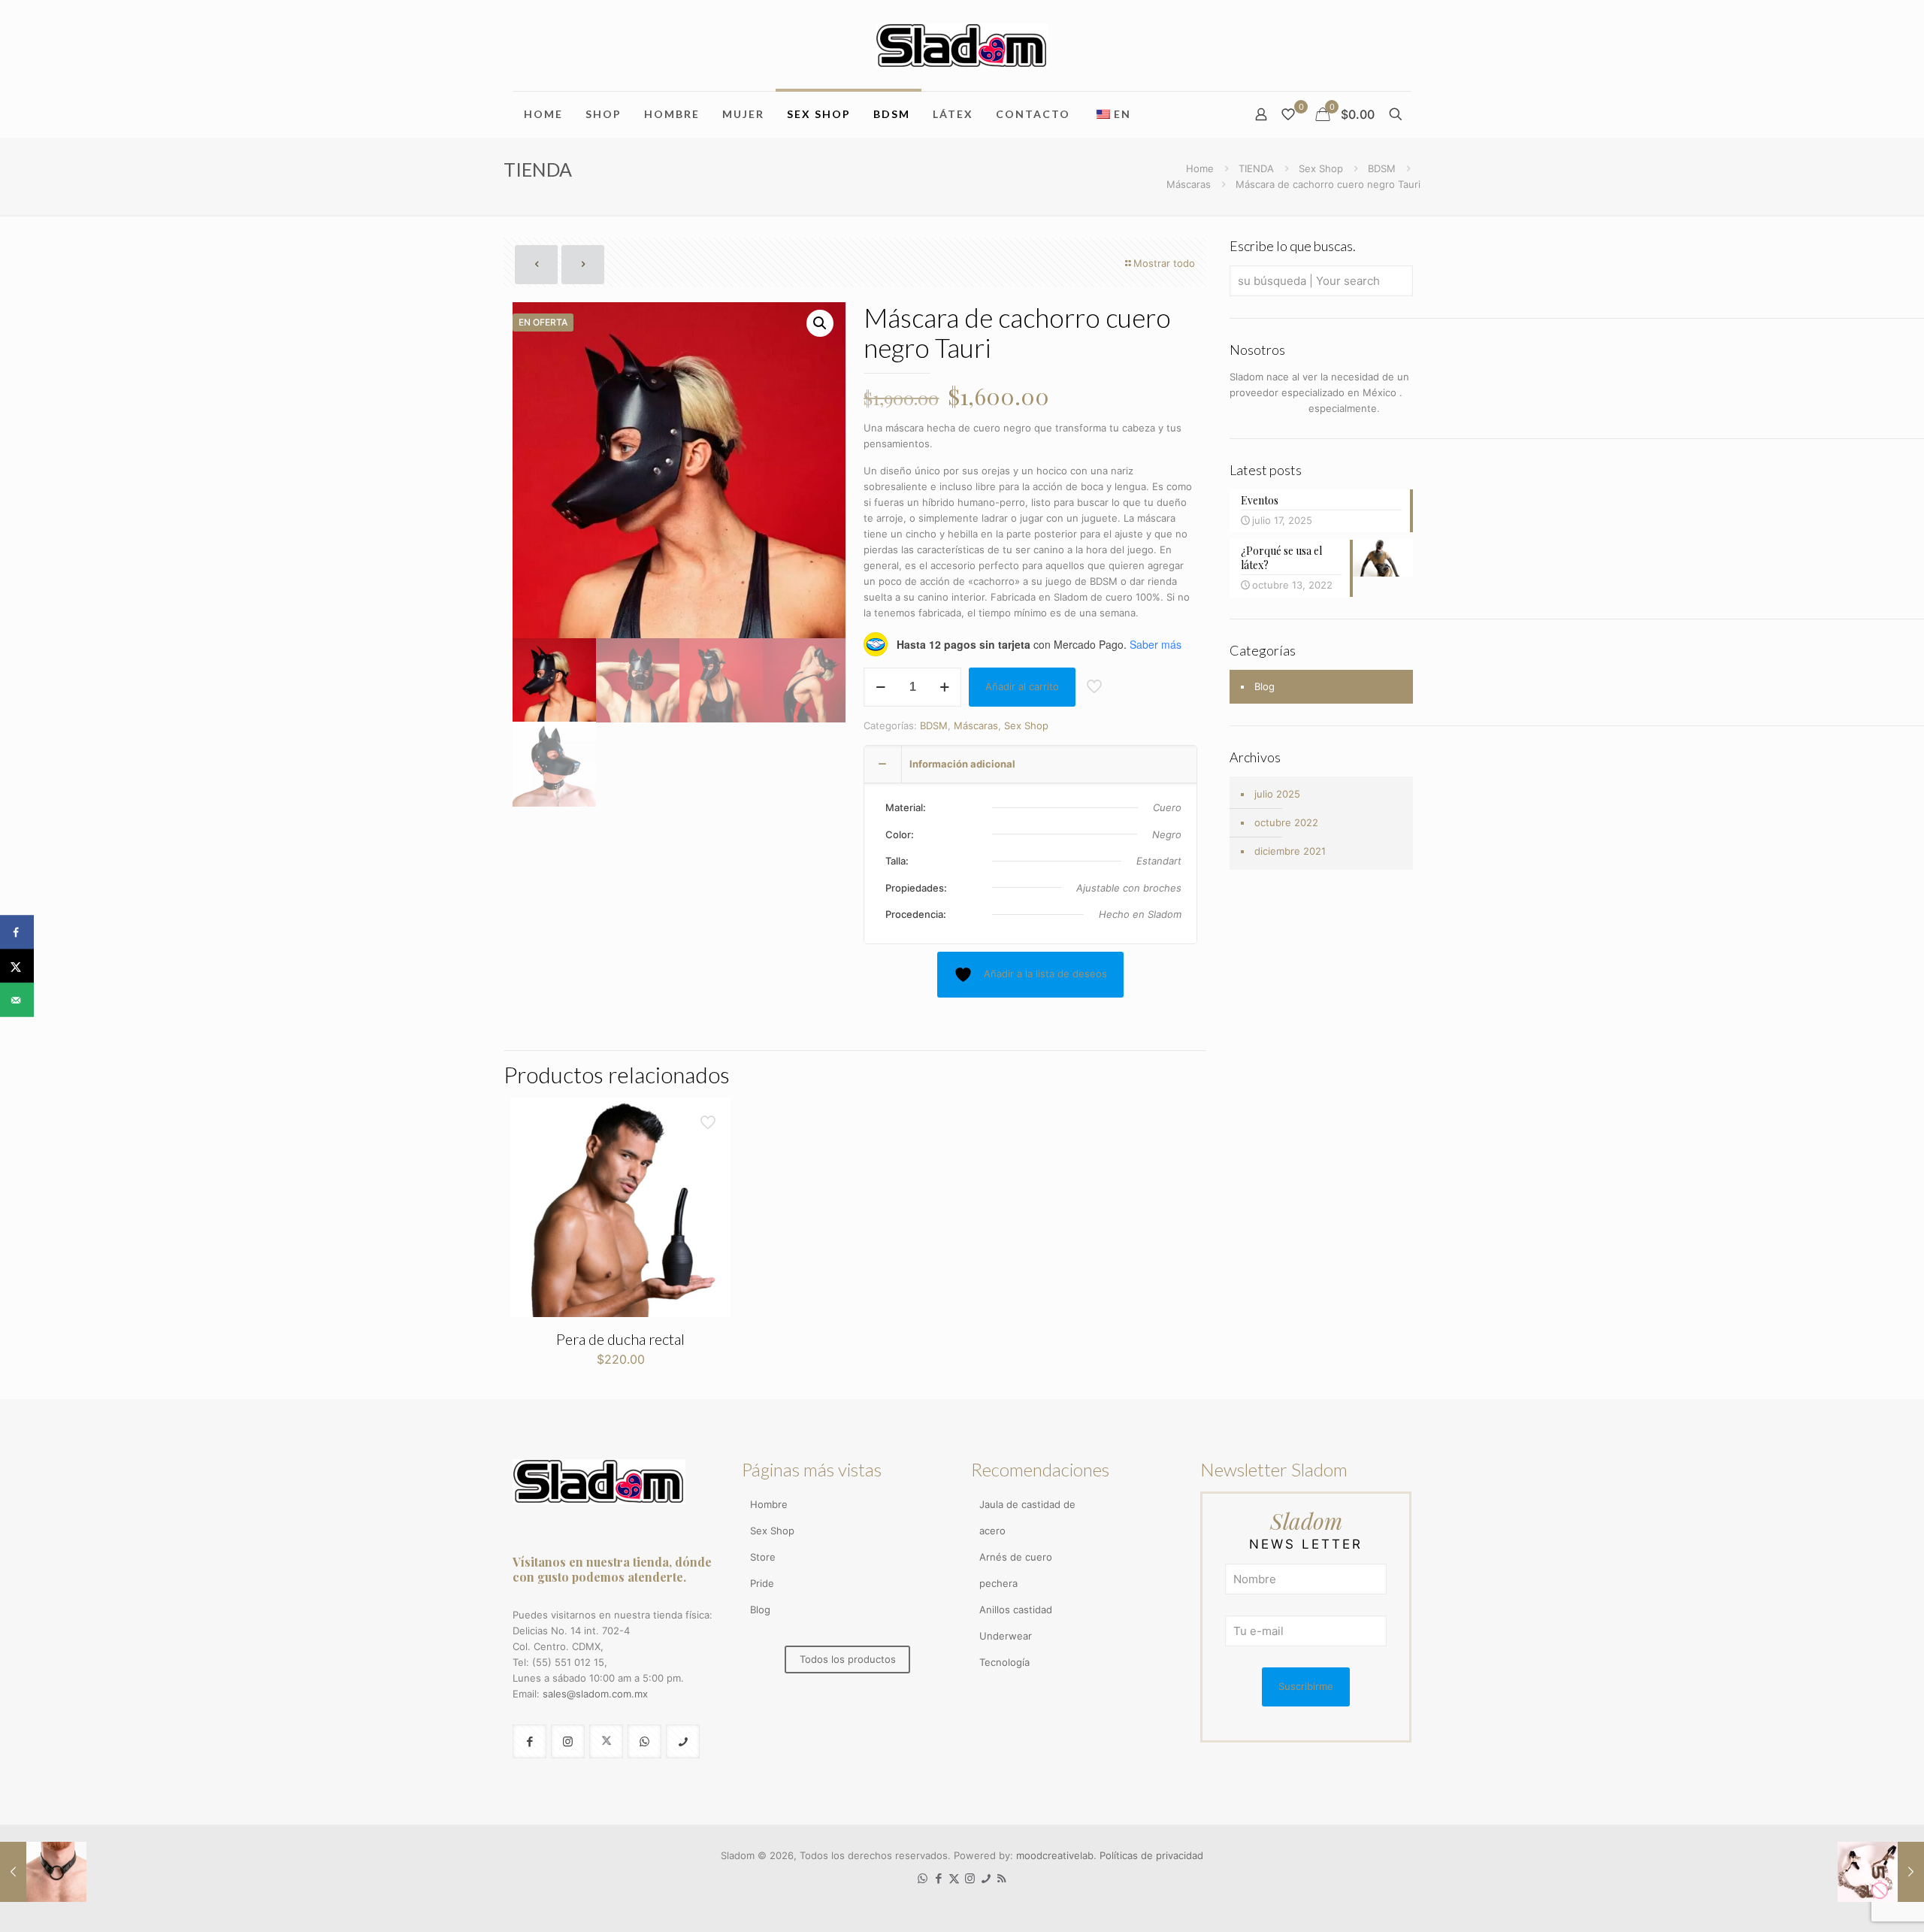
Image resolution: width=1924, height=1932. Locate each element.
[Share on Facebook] (17, 933)
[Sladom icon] (986, 1878)
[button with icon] (529, 1741)
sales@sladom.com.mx (595, 1694)
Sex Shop (1321, 168)
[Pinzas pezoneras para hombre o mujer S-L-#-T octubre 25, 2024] (1881, 1872)
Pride (762, 1583)
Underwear (1006, 1636)
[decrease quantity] (880, 687)
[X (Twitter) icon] (954, 1878)
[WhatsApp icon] (923, 1878)
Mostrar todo (1164, 263)
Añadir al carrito (1022, 686)
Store (763, 1557)
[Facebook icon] (938, 1878)
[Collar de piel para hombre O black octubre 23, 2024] (43, 1872)
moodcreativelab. (1058, 1855)
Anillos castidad (1016, 1609)
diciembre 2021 (1290, 851)
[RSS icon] (1001, 1878)
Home (1200, 168)
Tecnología (1004, 1662)
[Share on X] (17, 966)
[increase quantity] (944, 687)
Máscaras (1189, 184)
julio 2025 (1277, 794)
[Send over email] (17, 1000)
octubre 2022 (1286, 822)
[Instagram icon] (970, 1878)
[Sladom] (962, 45)
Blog (1265, 686)
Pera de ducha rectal (620, 1339)
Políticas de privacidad (1151, 1855)
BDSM (1382, 168)
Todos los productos (848, 1659)
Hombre (769, 1504)
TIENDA (1256, 168)
